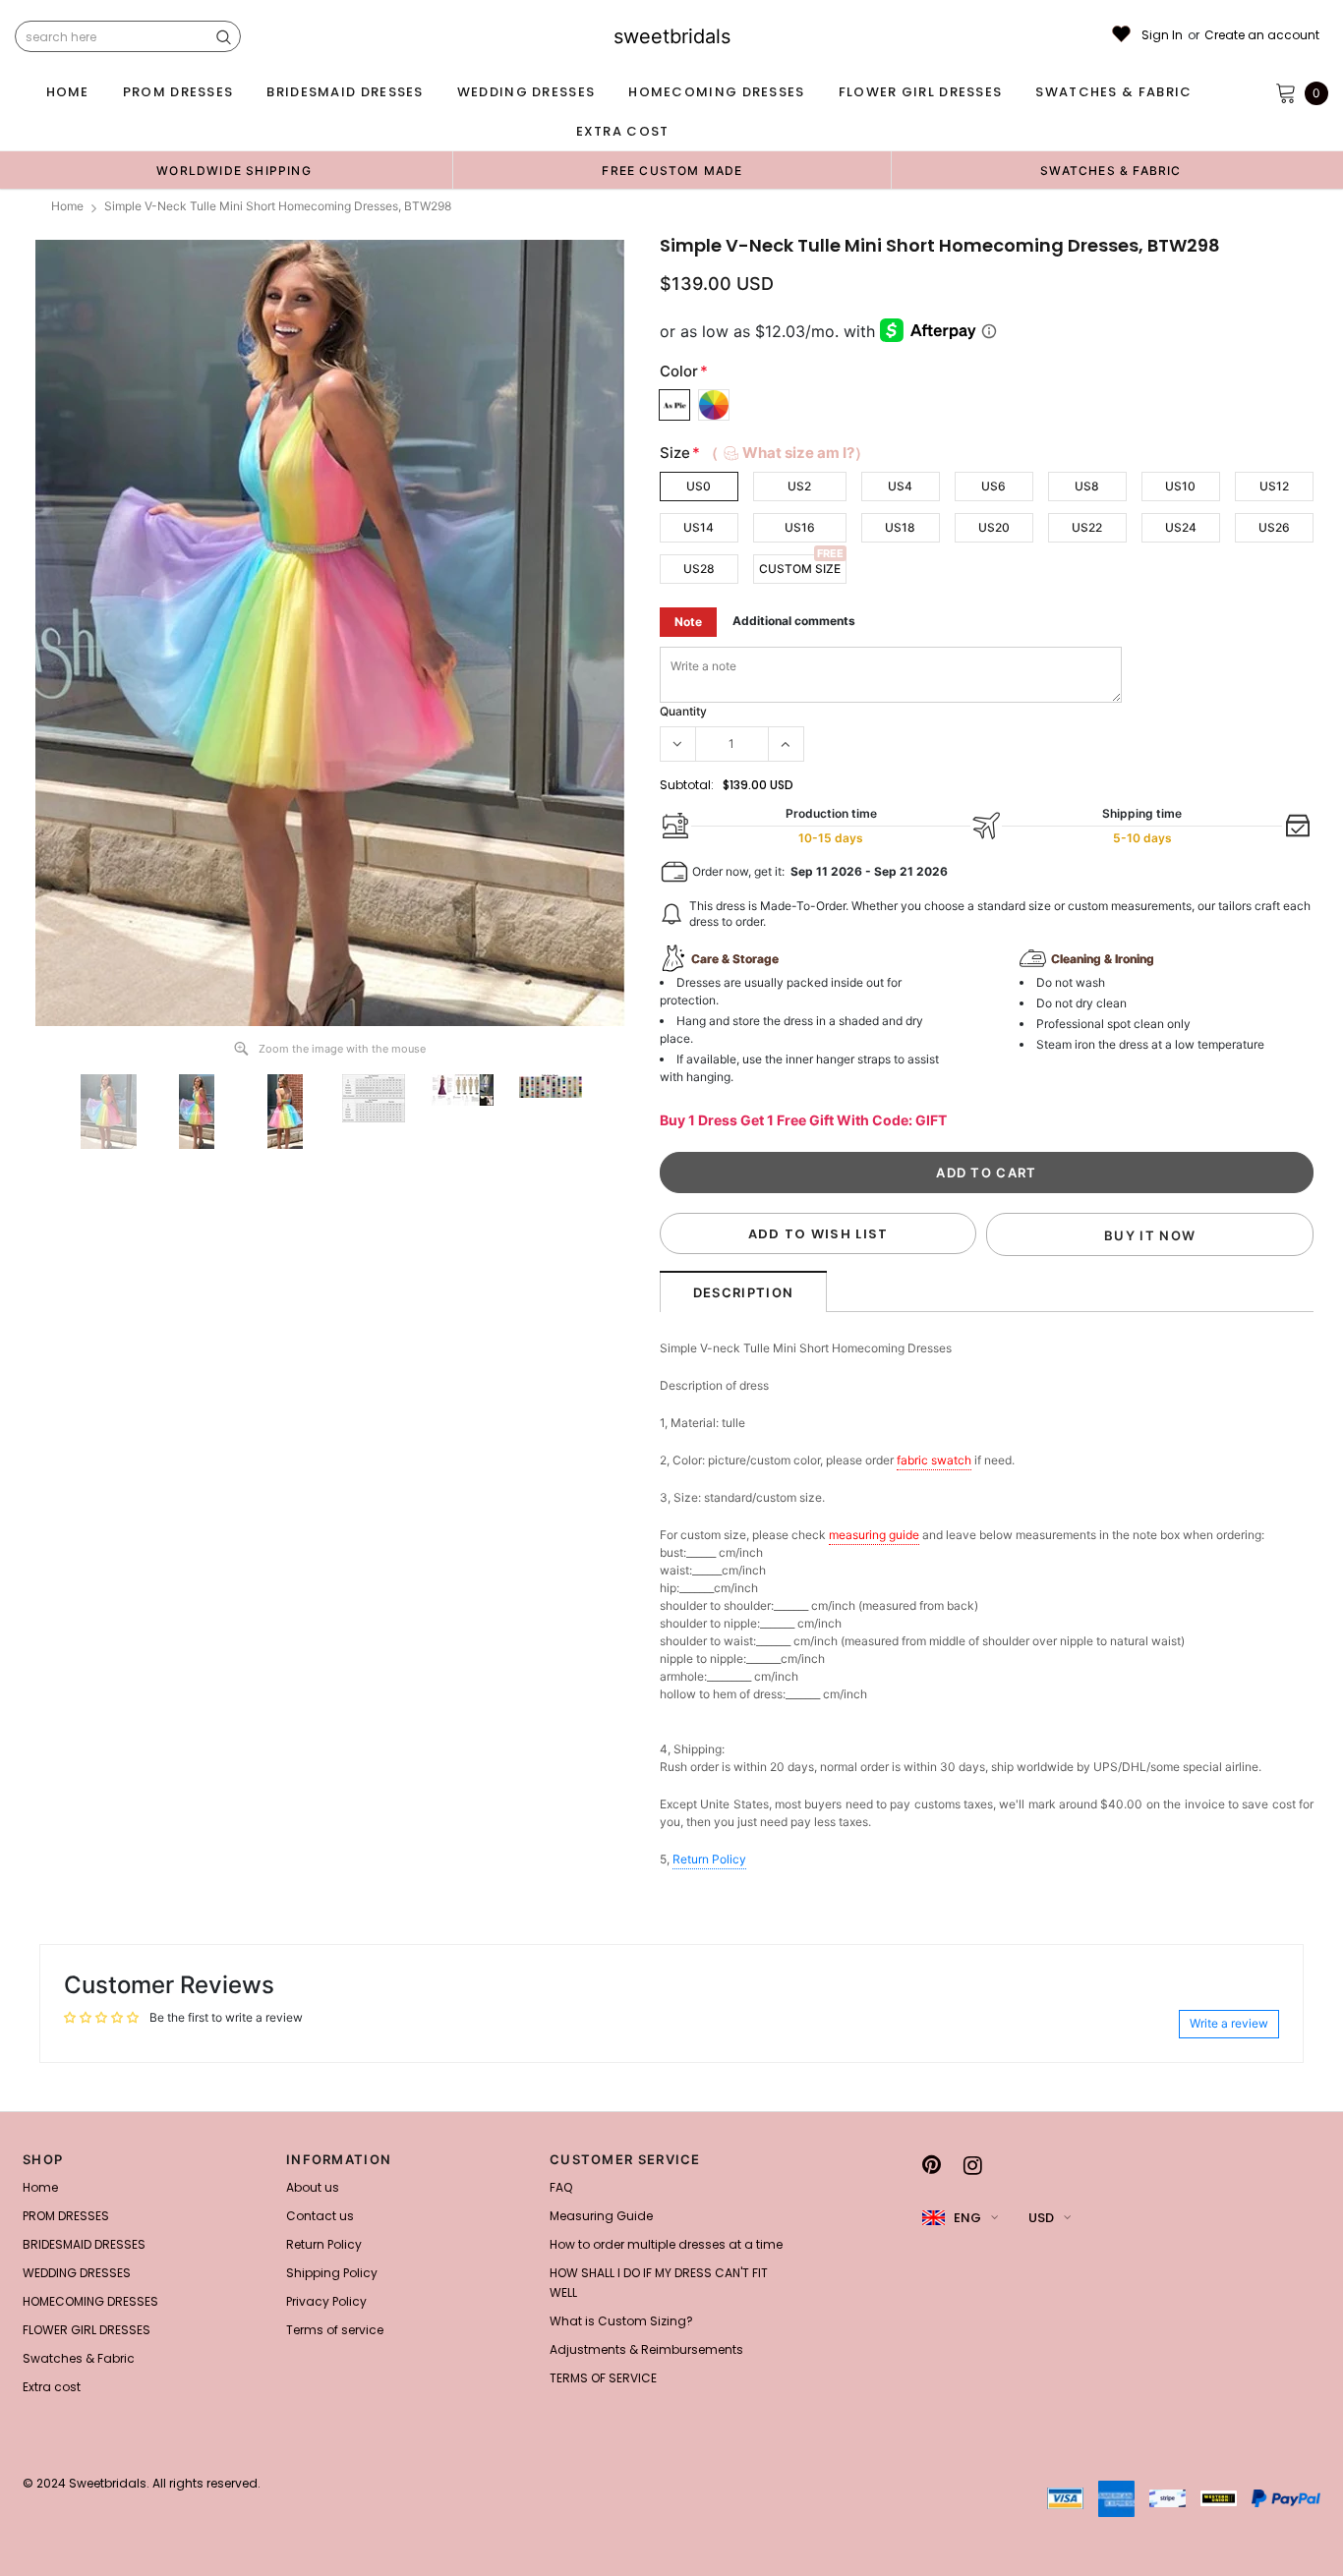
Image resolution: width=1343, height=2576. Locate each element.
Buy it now (1150, 1235)
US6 (993, 486)
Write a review (1229, 2023)
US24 (1181, 527)
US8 (1087, 486)
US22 (1087, 527)
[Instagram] (973, 2165)
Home (67, 206)
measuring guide (874, 1535)
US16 (800, 527)
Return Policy (709, 1859)
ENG (967, 2218)
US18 (900, 527)
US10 (1180, 486)
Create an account (1262, 35)
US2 (799, 486)
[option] (234, 170)
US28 (699, 569)
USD (1041, 2218)
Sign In (1162, 35)
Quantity (683, 711)
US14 (699, 527)
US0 (699, 486)
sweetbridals (672, 36)
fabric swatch (934, 1460)
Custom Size (800, 569)
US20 (994, 527)
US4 (900, 486)
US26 (1274, 527)
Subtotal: (687, 785)
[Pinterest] (932, 2165)
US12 (1274, 486)
